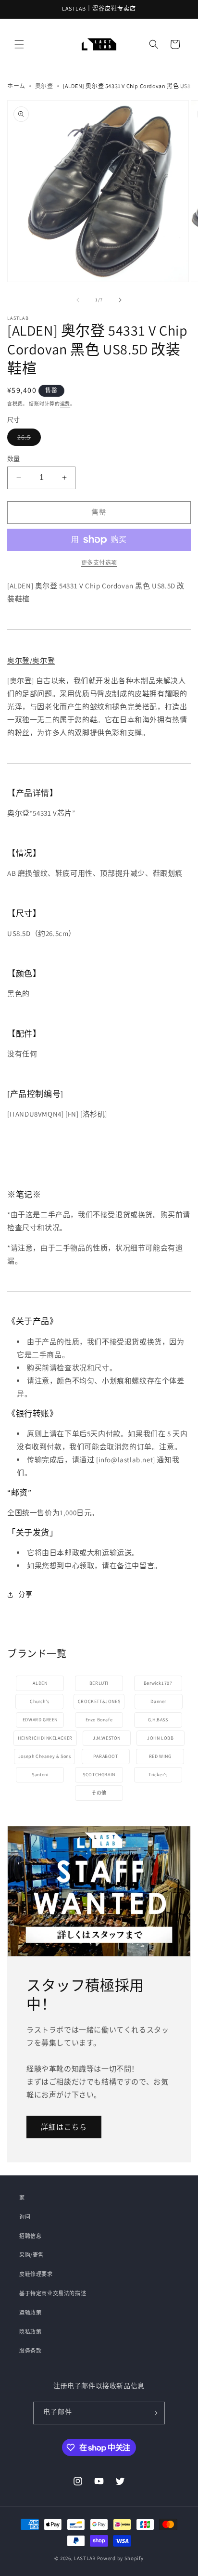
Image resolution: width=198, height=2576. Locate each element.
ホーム (16, 86)
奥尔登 (44, 86)
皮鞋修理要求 (36, 2274)
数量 (14, 459)
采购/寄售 (31, 2255)
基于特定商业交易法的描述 (53, 2293)
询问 (25, 2217)
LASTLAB (85, 2558)
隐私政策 (30, 2332)
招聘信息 (30, 2236)
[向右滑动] (120, 300)
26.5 (29, 437)
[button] (19, 44)
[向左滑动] (78, 300)
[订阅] (154, 2413)
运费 (65, 404)
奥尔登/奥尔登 (31, 660)
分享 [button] (25, 1594)
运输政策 (30, 2313)
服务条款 (30, 2351)
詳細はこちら (64, 2127)
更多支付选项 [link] (99, 563)
